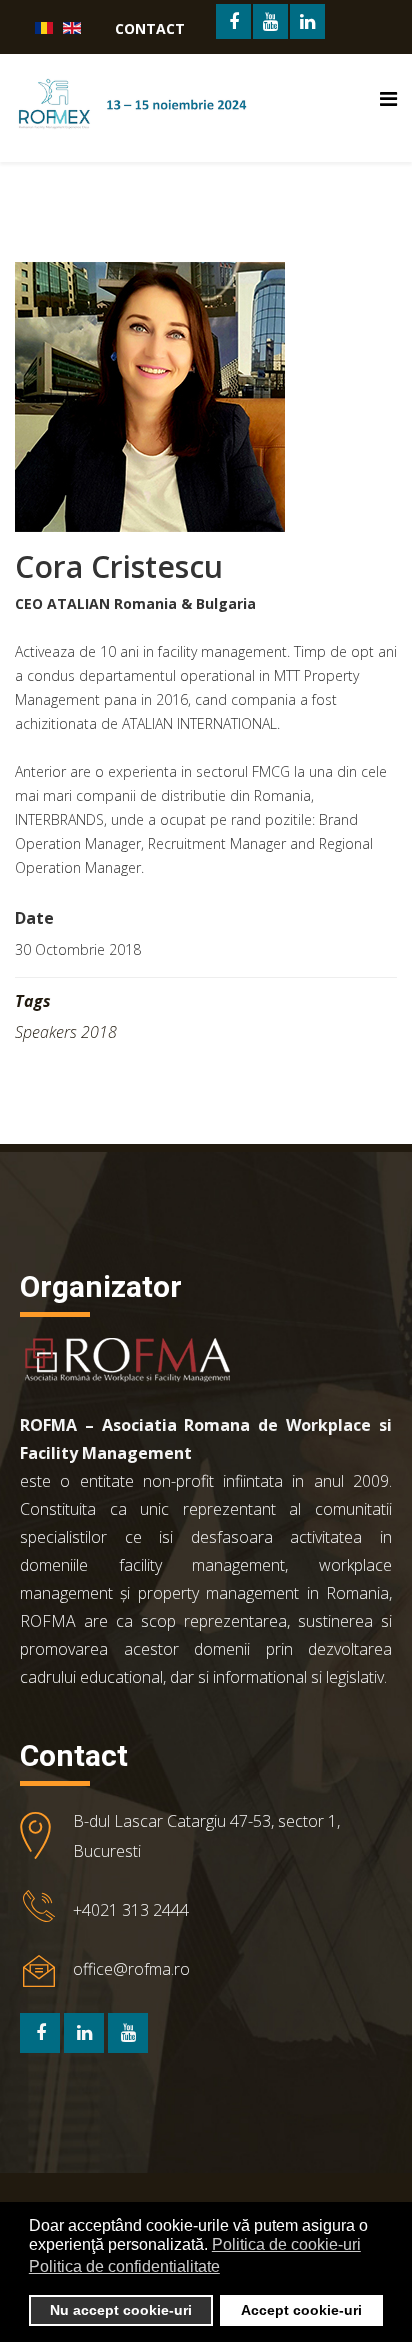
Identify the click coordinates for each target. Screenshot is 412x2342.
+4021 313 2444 (131, 1910)
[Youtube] (128, 2033)
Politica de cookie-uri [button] (286, 2244)
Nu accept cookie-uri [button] (121, 2310)
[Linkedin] (84, 2033)
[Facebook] (40, 2033)
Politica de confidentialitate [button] (124, 2266)
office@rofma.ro (131, 1969)
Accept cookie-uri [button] (301, 2310)
